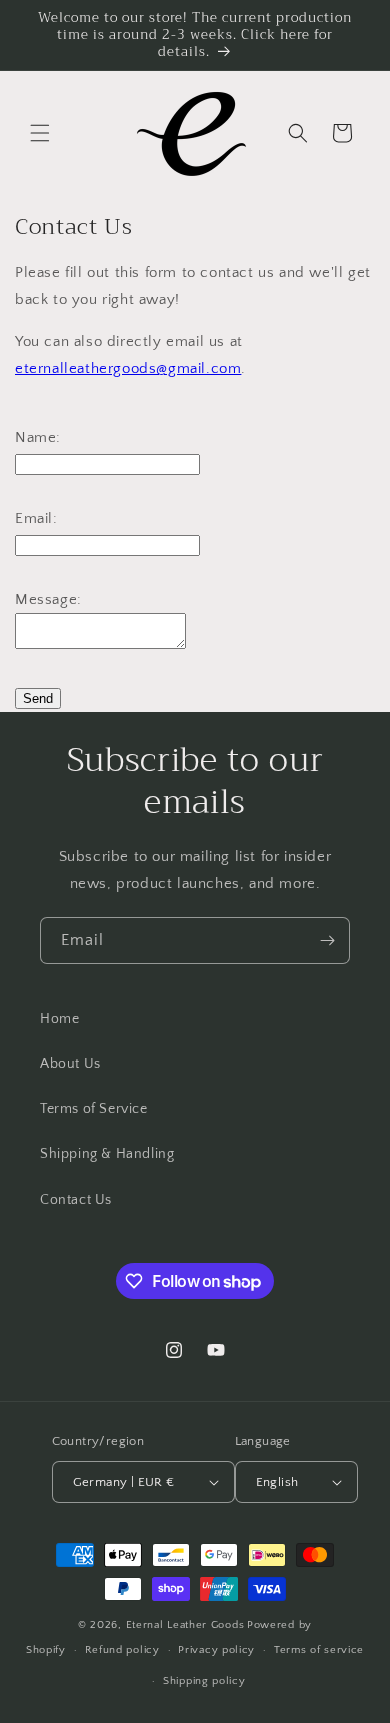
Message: (48, 599)
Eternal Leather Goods (185, 1625)
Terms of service (319, 1650)
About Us (70, 1064)
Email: (36, 518)
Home (59, 1019)
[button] (40, 133)
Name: (38, 437)
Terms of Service (94, 1109)
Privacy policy (216, 1650)
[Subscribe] (327, 940)
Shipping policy (204, 1681)
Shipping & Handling (107, 1154)
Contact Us (76, 1200)
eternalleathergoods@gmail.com (128, 368)
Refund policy (122, 1650)
